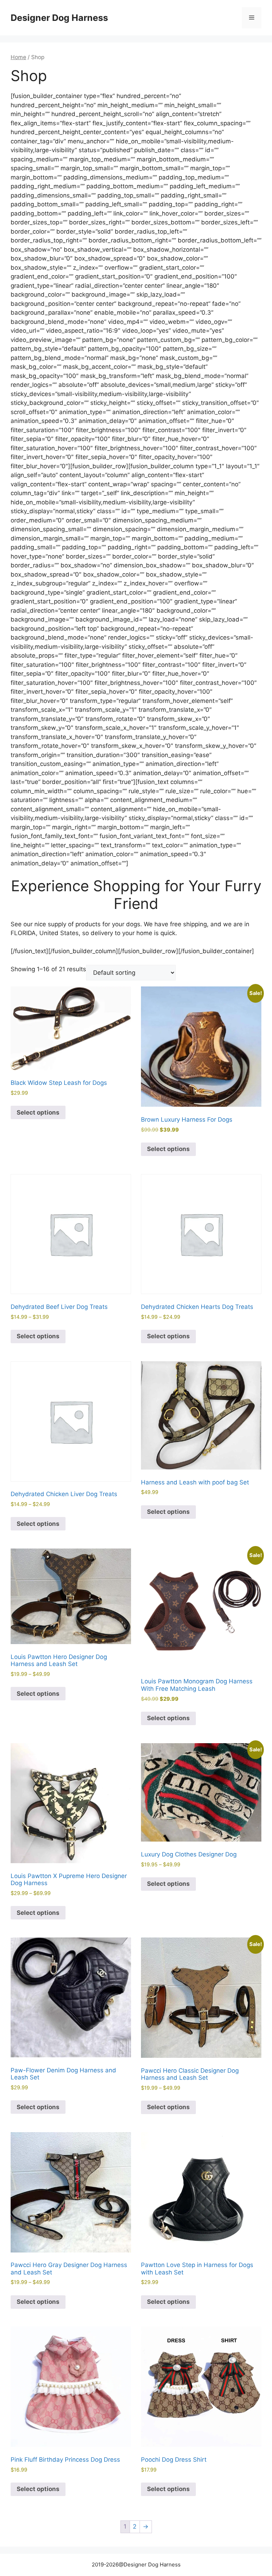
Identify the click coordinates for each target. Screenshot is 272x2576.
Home (18, 57)
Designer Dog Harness (59, 18)
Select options (38, 1112)
